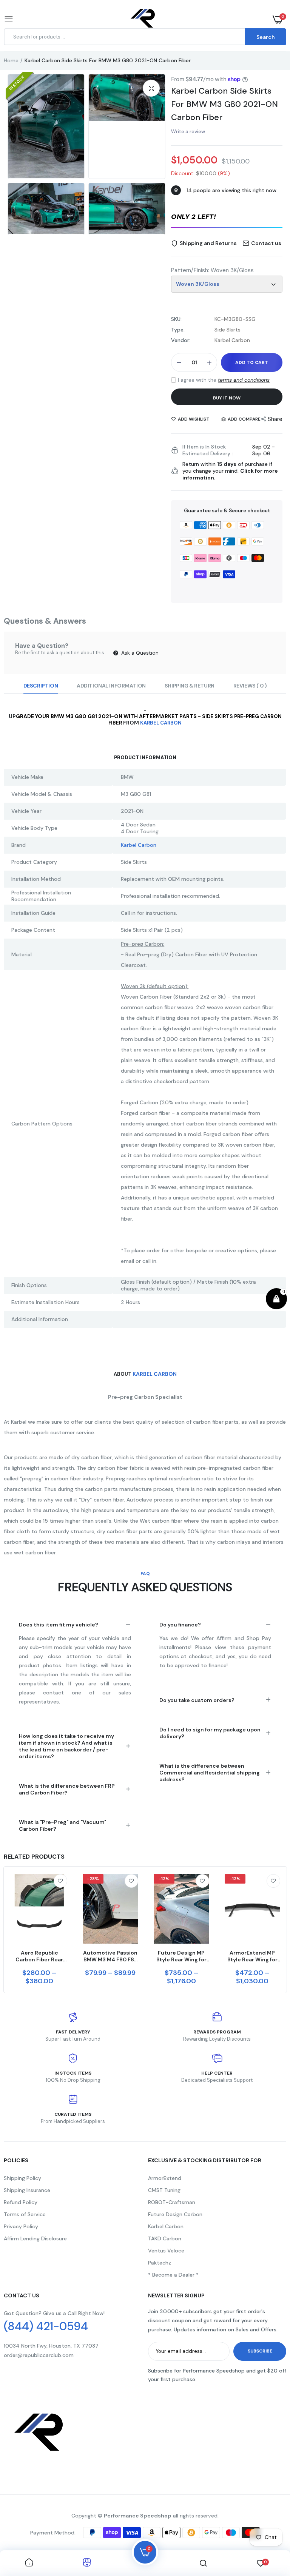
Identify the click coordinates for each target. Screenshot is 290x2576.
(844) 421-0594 (46, 2326)
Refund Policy (21, 2202)
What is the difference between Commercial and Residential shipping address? (210, 1773)
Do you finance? (180, 1625)
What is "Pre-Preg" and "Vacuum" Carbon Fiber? (62, 1825)
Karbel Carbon (161, 723)
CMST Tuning (164, 2190)
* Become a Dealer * (173, 2275)
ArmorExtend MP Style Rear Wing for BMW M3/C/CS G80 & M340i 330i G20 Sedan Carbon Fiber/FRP (252, 1956)
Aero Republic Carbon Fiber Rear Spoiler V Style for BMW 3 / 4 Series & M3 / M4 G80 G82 (39, 1956)
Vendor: (181, 340)
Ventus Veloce (166, 2251)
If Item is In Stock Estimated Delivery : (208, 450)
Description (41, 686)
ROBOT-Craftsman (172, 2202)
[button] (227, 217)
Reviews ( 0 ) (250, 686)
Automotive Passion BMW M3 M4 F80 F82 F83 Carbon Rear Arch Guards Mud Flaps (110, 1956)
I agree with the (224, 380)
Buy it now (227, 398)
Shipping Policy (22, 2178)
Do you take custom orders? (197, 1700)
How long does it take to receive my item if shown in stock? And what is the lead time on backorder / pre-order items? (66, 1746)
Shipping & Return (190, 686)
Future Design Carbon (175, 2214)
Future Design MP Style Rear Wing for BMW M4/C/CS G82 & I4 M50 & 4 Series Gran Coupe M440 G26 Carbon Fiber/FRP (181, 1956)
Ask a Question (139, 653)
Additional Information (111, 686)
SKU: (176, 319)
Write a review (188, 132)
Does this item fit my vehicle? (59, 1625)
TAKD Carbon (165, 2238)
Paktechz (160, 2263)
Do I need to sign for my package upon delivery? (210, 1733)
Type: (178, 330)
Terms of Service (25, 2214)
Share (275, 419)
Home (11, 60)
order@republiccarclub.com (39, 2355)
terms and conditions (244, 380)
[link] (60, 1881)
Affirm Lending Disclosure (35, 2238)
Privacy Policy (21, 2226)
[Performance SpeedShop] (143, 19)
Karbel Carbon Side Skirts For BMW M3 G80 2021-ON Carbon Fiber (224, 104)
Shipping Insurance (27, 2190)
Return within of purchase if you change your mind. (230, 471)
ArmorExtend (165, 2178)
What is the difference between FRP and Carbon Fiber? (67, 1789)
